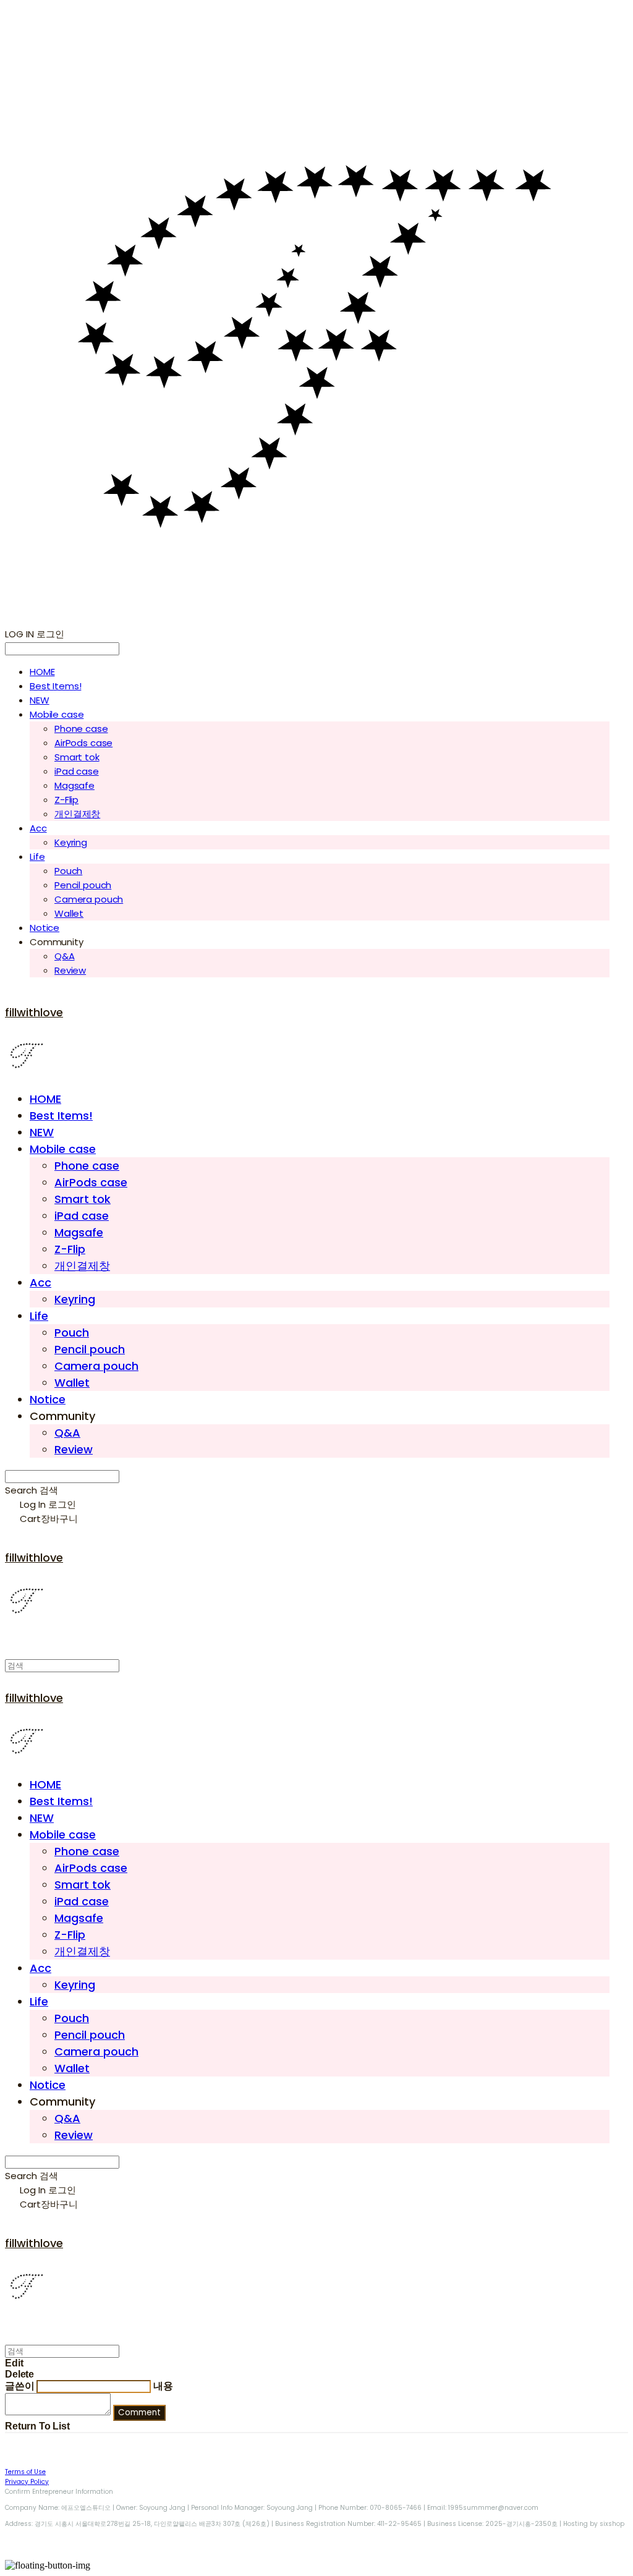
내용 (163, 2386)
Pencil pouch (83, 885)
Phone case (81, 729)
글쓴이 (20, 2386)
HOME (42, 672)
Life (37, 857)
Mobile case (57, 714)
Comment (139, 2412)
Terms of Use (25, 2472)
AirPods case (83, 743)
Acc (38, 828)
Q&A (65, 956)
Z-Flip (66, 800)
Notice (45, 928)
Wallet (69, 913)
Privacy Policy (27, 2482)
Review (70, 970)
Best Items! (55, 686)
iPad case (77, 771)
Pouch (68, 871)
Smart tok (77, 757)
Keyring (71, 842)
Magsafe (74, 785)
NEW (40, 700)
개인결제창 (77, 814)
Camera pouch (89, 899)
